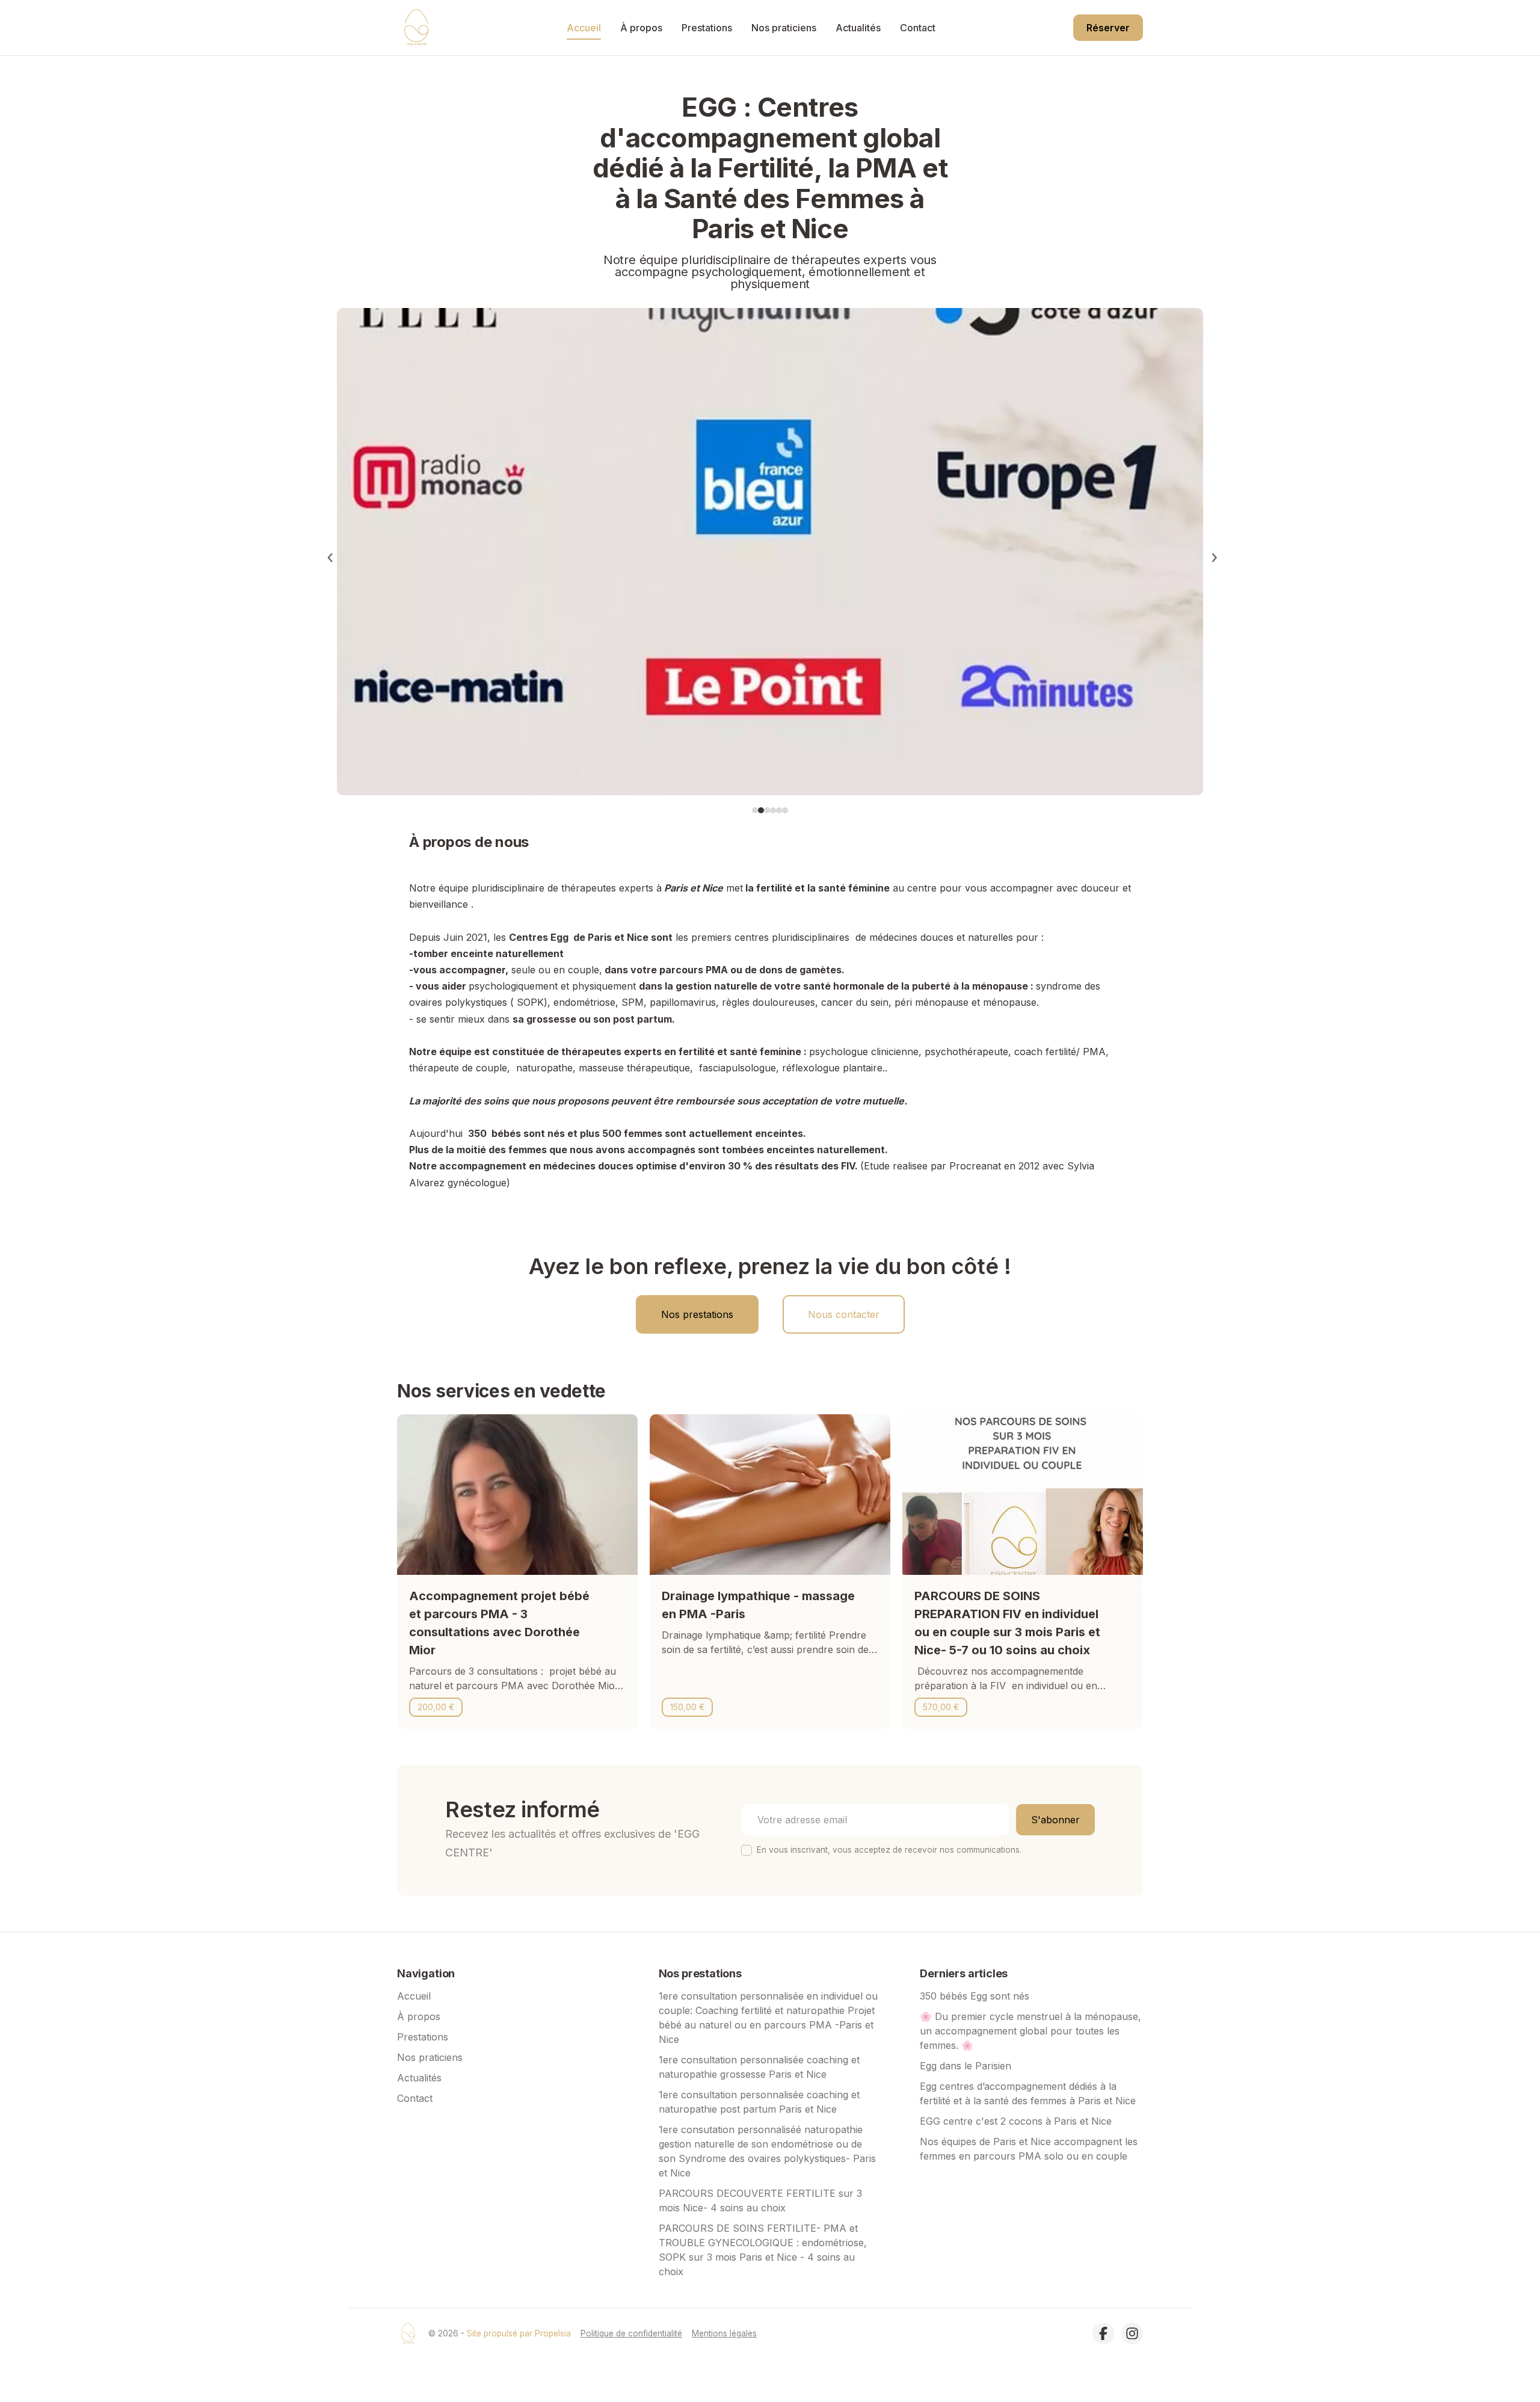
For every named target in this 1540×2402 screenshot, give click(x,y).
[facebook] (1103, 2333)
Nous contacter (844, 1314)
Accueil (584, 28)
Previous (328, 553)
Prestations (707, 28)
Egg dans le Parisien (966, 2066)
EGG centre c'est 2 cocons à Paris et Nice (1016, 2121)
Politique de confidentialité (631, 2333)
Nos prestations (697, 1314)
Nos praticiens (784, 28)
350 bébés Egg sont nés (975, 1996)
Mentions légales (724, 2333)
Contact (918, 28)
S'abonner (1055, 1820)
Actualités (858, 28)
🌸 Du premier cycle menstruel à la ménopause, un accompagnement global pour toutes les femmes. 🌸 (1030, 2031)
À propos (641, 28)
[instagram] (1132, 2333)
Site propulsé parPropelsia (519, 2333)
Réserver (1108, 28)
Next (1212, 553)
